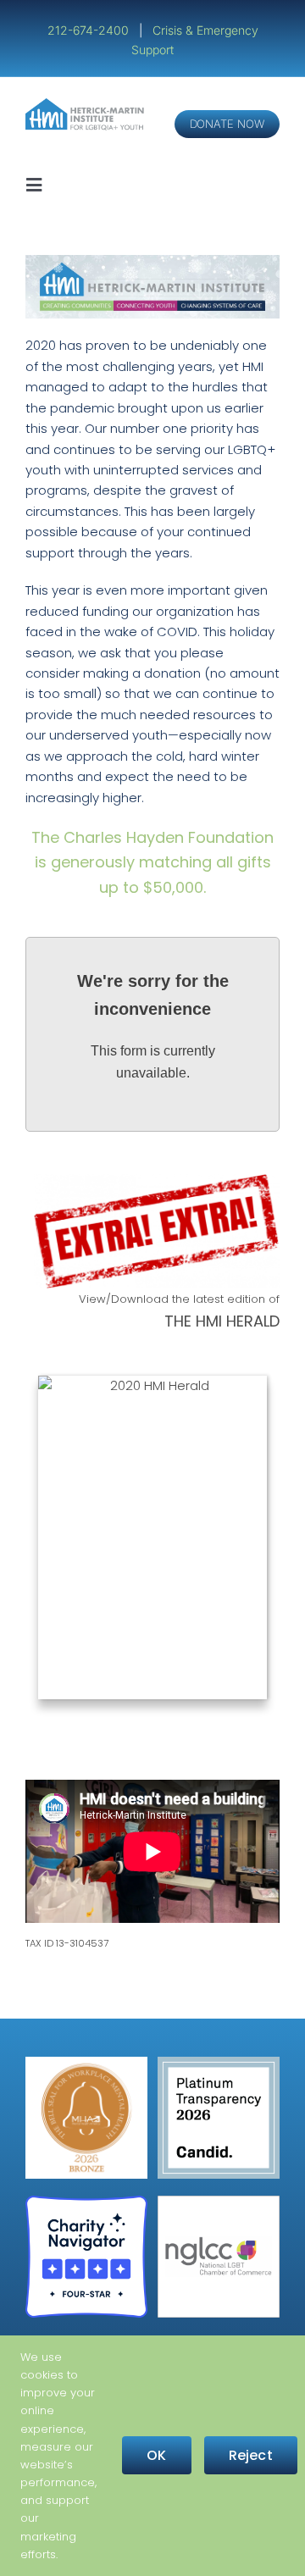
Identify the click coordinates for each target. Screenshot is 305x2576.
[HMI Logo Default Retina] (86, 105)
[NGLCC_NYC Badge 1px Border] (219, 2202)
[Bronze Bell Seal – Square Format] (86, 2063)
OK (156, 2455)
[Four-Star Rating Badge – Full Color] (86, 2202)
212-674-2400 (90, 30)
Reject (251, 2455)
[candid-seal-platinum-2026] (219, 2063)
